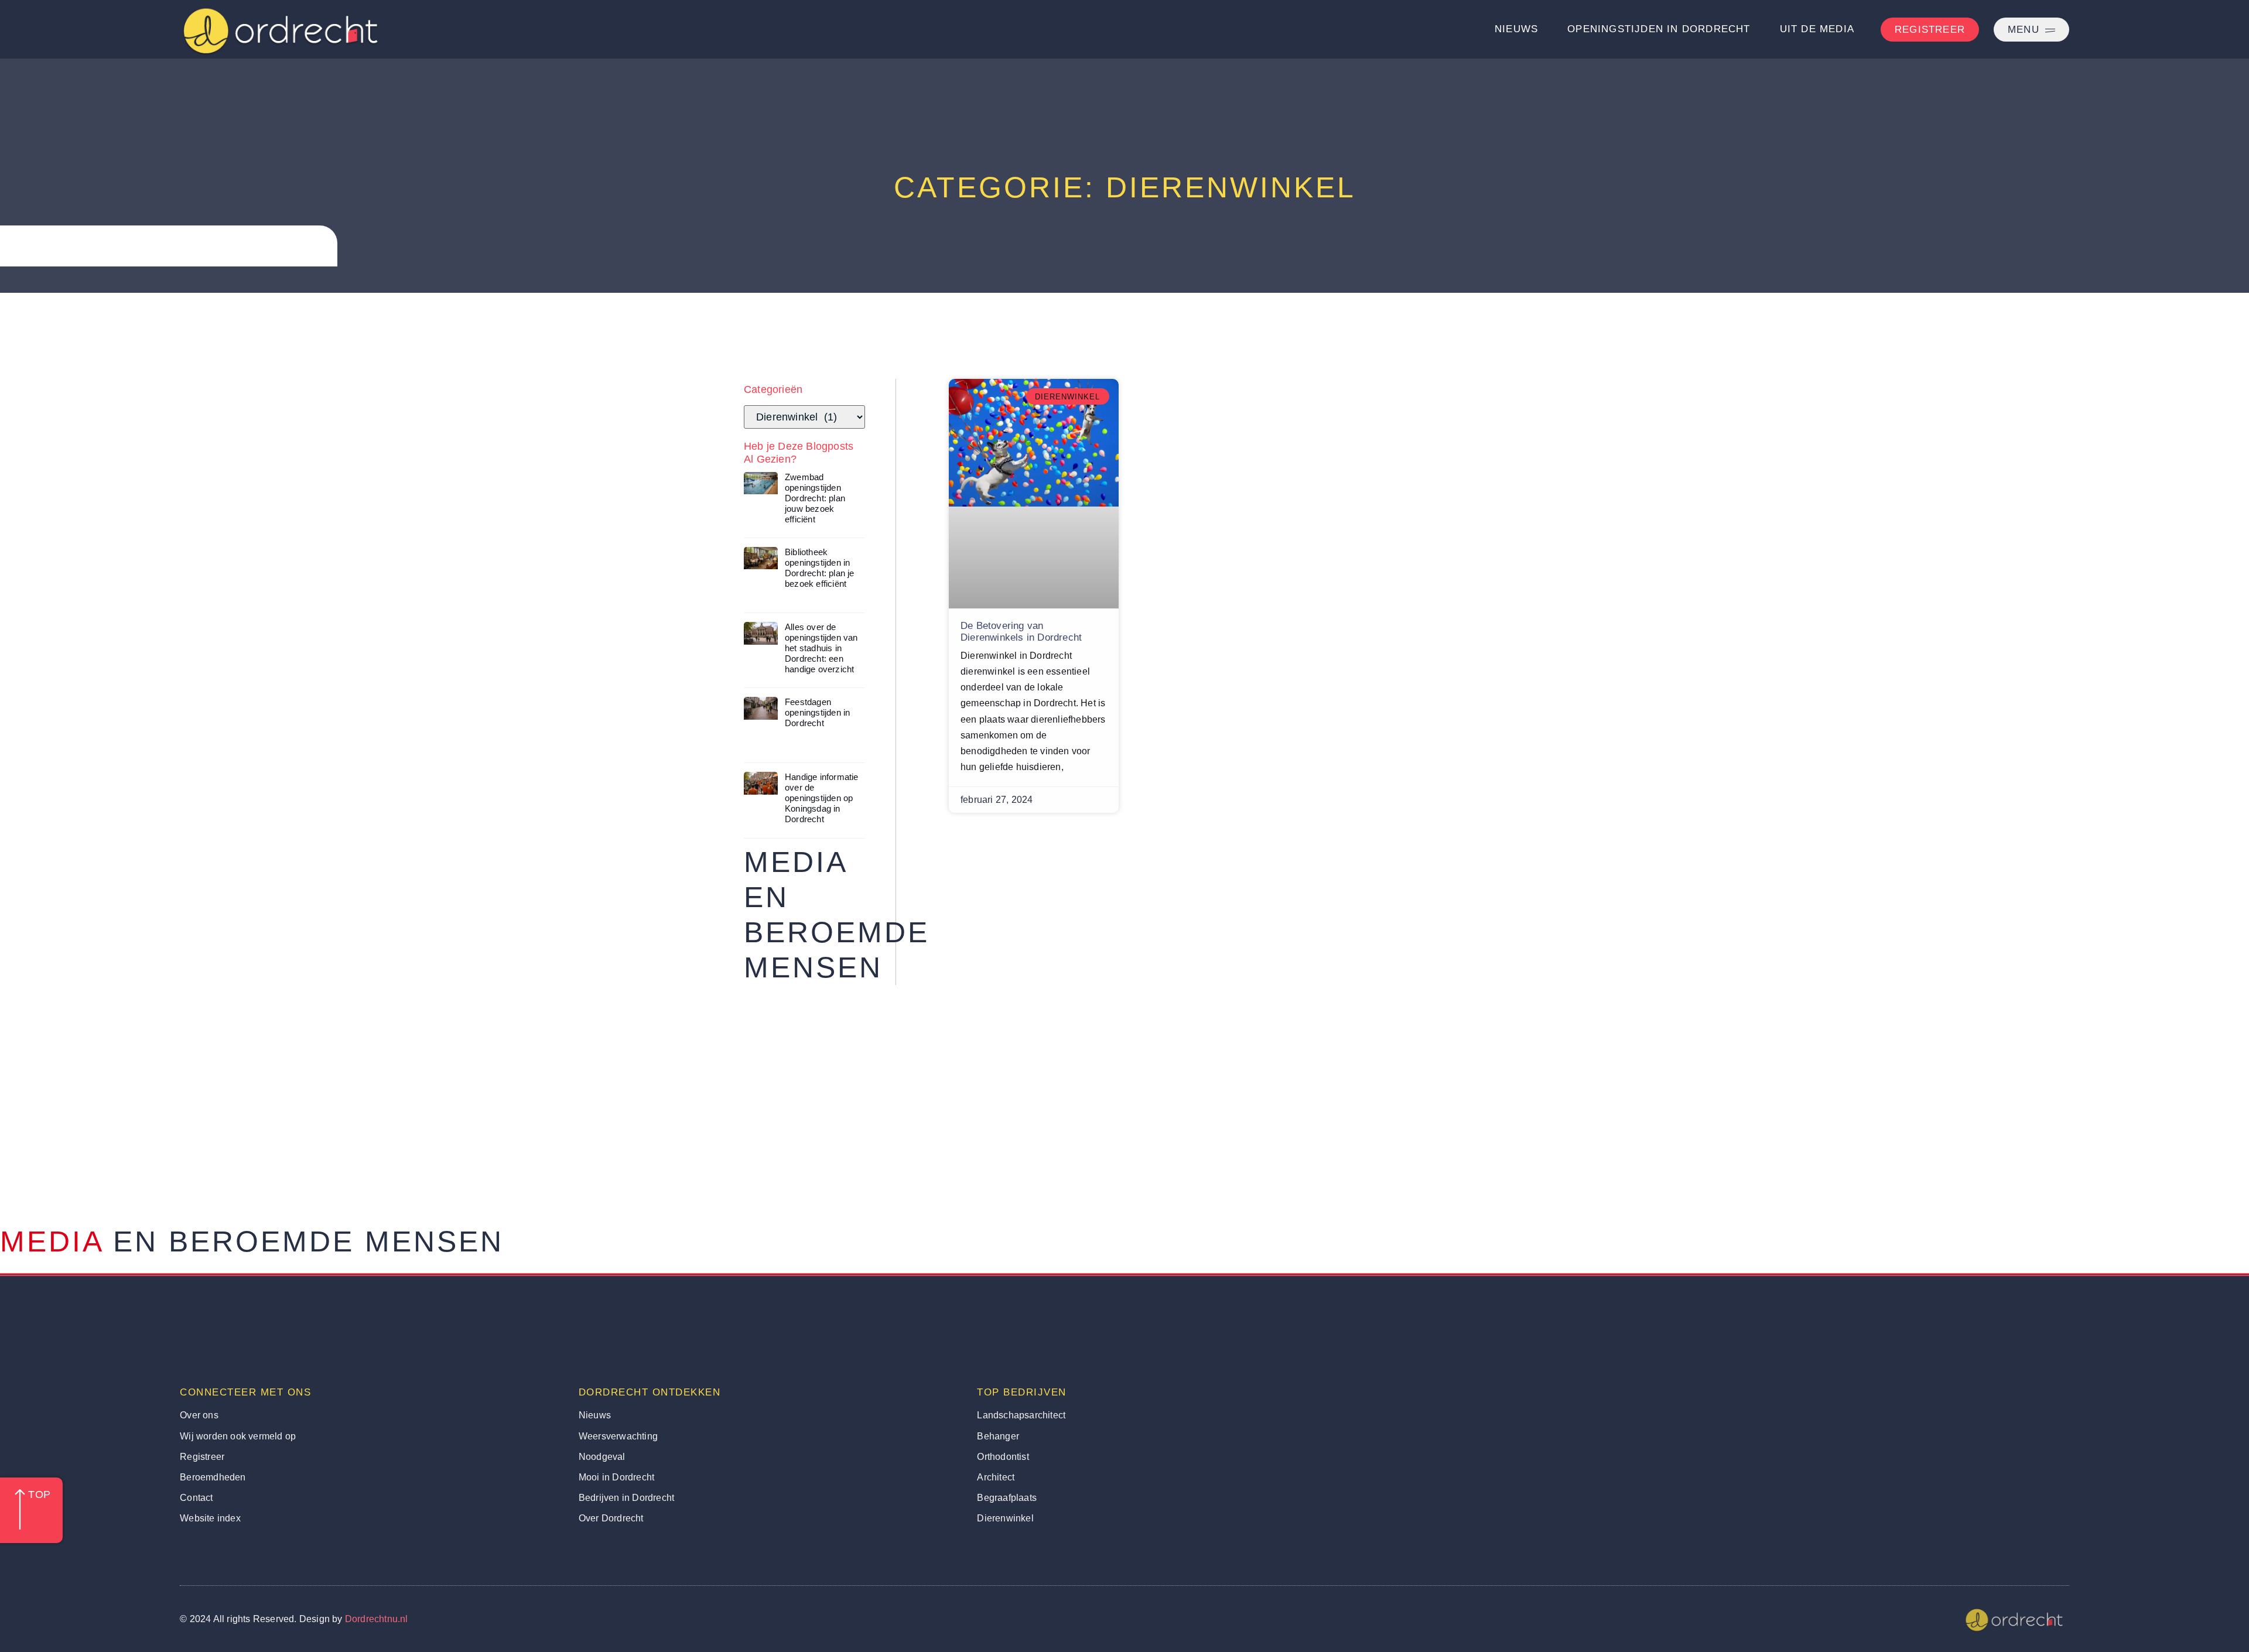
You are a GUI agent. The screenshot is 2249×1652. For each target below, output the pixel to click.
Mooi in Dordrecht (616, 1477)
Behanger (998, 1436)
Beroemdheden (213, 1477)
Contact (196, 1498)
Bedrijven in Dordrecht (626, 1498)
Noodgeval (602, 1457)
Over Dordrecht (611, 1518)
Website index (210, 1518)
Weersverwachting (618, 1436)
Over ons (199, 1415)
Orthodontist (1003, 1457)
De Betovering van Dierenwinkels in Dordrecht (1021, 632)
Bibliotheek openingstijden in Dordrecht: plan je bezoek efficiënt (820, 568)
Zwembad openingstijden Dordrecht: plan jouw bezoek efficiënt (815, 498)
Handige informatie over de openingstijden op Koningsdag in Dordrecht (822, 798)
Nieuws (1516, 29)
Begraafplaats (1007, 1498)
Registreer (202, 1457)
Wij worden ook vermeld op (238, 1436)
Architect (996, 1477)
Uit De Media (1817, 29)
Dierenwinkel (1005, 1518)
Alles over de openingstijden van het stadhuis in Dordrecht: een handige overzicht (821, 648)
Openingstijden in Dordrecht (1659, 29)
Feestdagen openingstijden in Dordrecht (817, 712)
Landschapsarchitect (1021, 1415)
